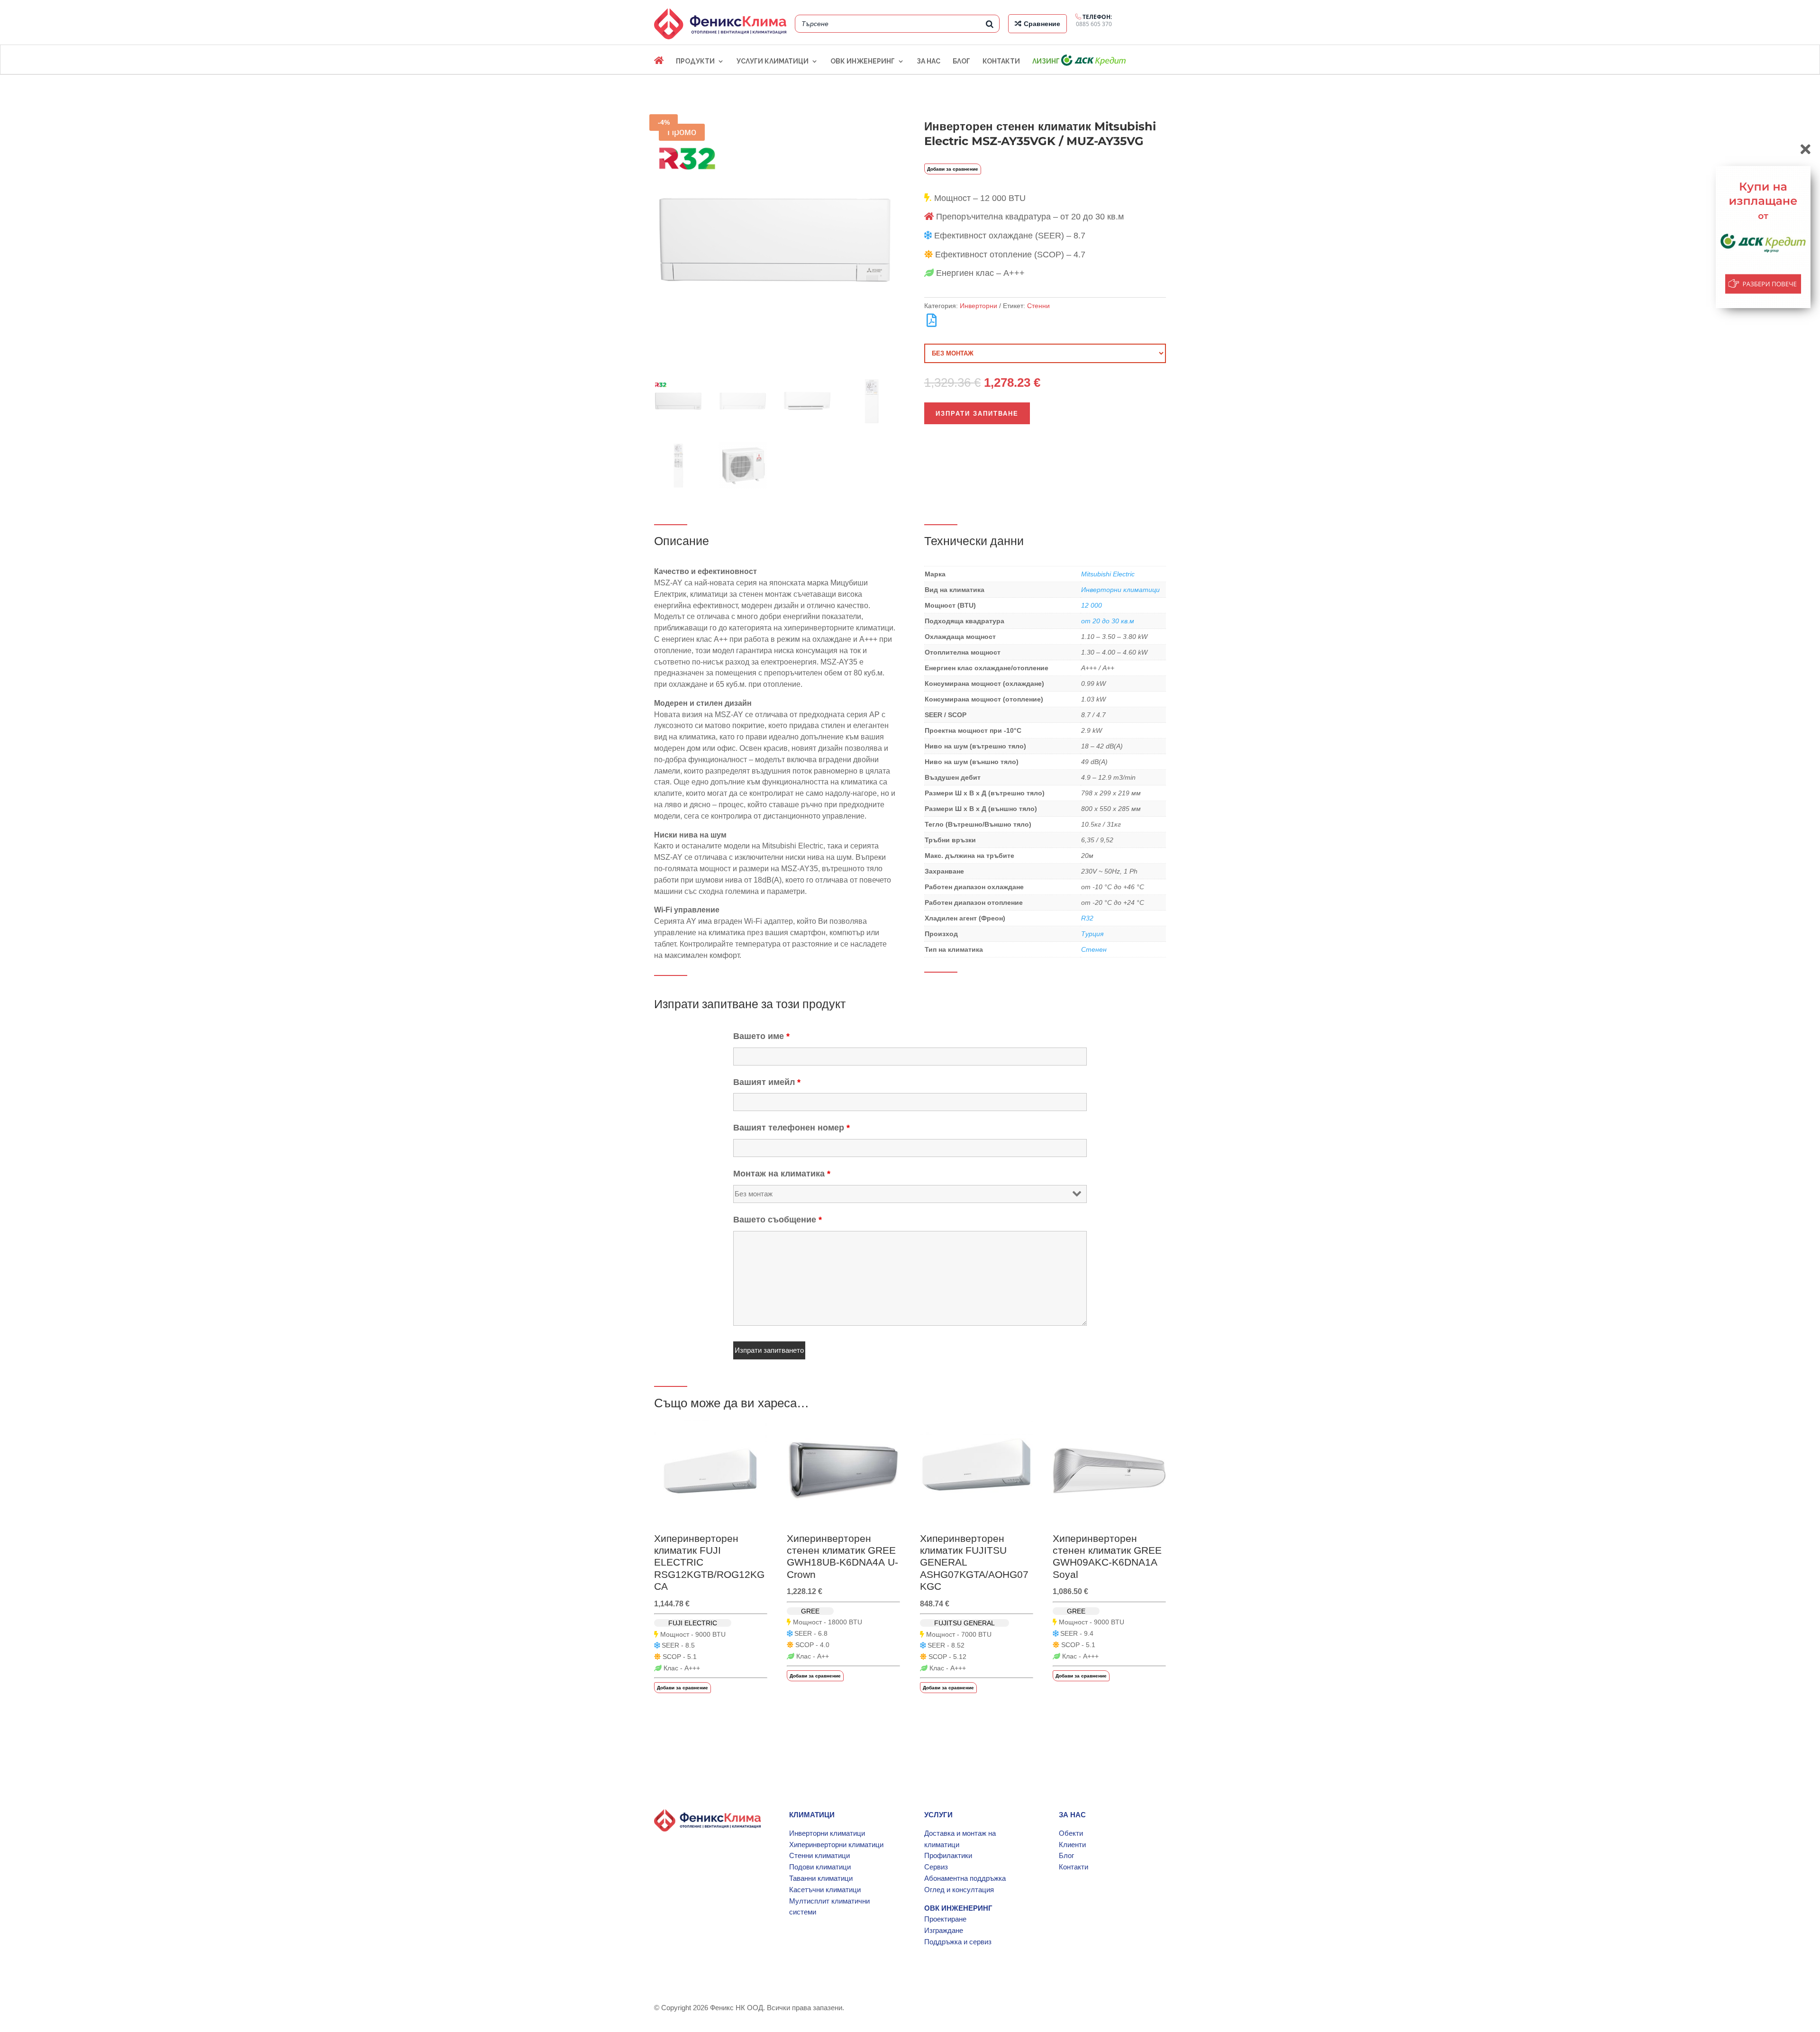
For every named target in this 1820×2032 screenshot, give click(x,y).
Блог (1066, 1855)
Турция (1092, 934)
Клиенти (1072, 1845)
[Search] (990, 24)
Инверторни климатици (1120, 590)
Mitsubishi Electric (1108, 574)
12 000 (1092, 605)
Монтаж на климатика (782, 1174)
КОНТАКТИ (1001, 61)
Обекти (1071, 1833)
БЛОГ (961, 61)
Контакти (1074, 1867)
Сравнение (1042, 24)
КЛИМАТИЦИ (812, 1815)
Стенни (1038, 306)
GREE (810, 1611)
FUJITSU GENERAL (965, 1623)
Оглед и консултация (959, 1890)
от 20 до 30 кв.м (1108, 621)
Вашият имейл (767, 1082)
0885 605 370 (1094, 20)
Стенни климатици (819, 1855)
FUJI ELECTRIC (693, 1623)
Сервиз (936, 1867)
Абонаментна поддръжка (965, 1878)
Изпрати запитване (977, 413)
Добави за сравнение (953, 169)
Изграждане (944, 1930)
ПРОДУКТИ (695, 61)
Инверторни (978, 306)
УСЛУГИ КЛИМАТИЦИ (773, 61)
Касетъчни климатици (825, 1890)
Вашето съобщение (778, 1220)
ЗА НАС (928, 61)
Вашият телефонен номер (792, 1128)
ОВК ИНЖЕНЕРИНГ (863, 61)
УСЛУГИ (938, 1815)
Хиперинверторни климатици (836, 1845)
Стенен (1094, 949)
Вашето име (761, 1036)
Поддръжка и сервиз (958, 1942)
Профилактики (948, 1855)
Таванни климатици (821, 1878)
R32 (1087, 918)
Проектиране (945, 1919)
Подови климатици (820, 1867)
